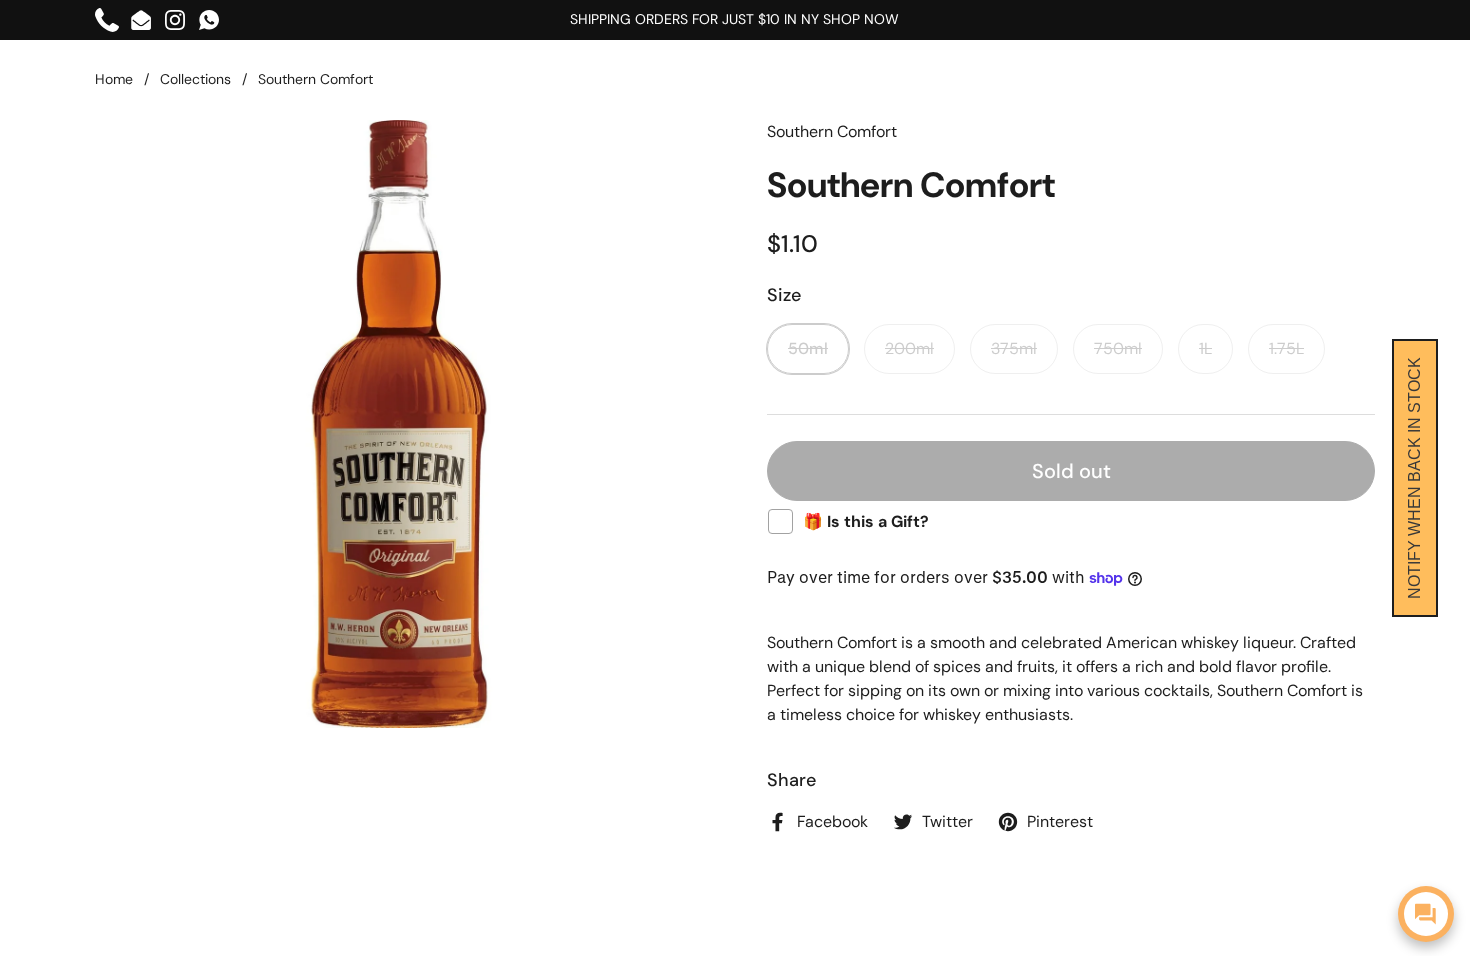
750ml (1118, 348)
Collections (195, 79)
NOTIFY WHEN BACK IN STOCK (1414, 478)
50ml (808, 348)
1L (1205, 348)
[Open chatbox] (1426, 914)
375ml (1014, 348)
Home (114, 79)
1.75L (1286, 348)
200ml (909, 348)
